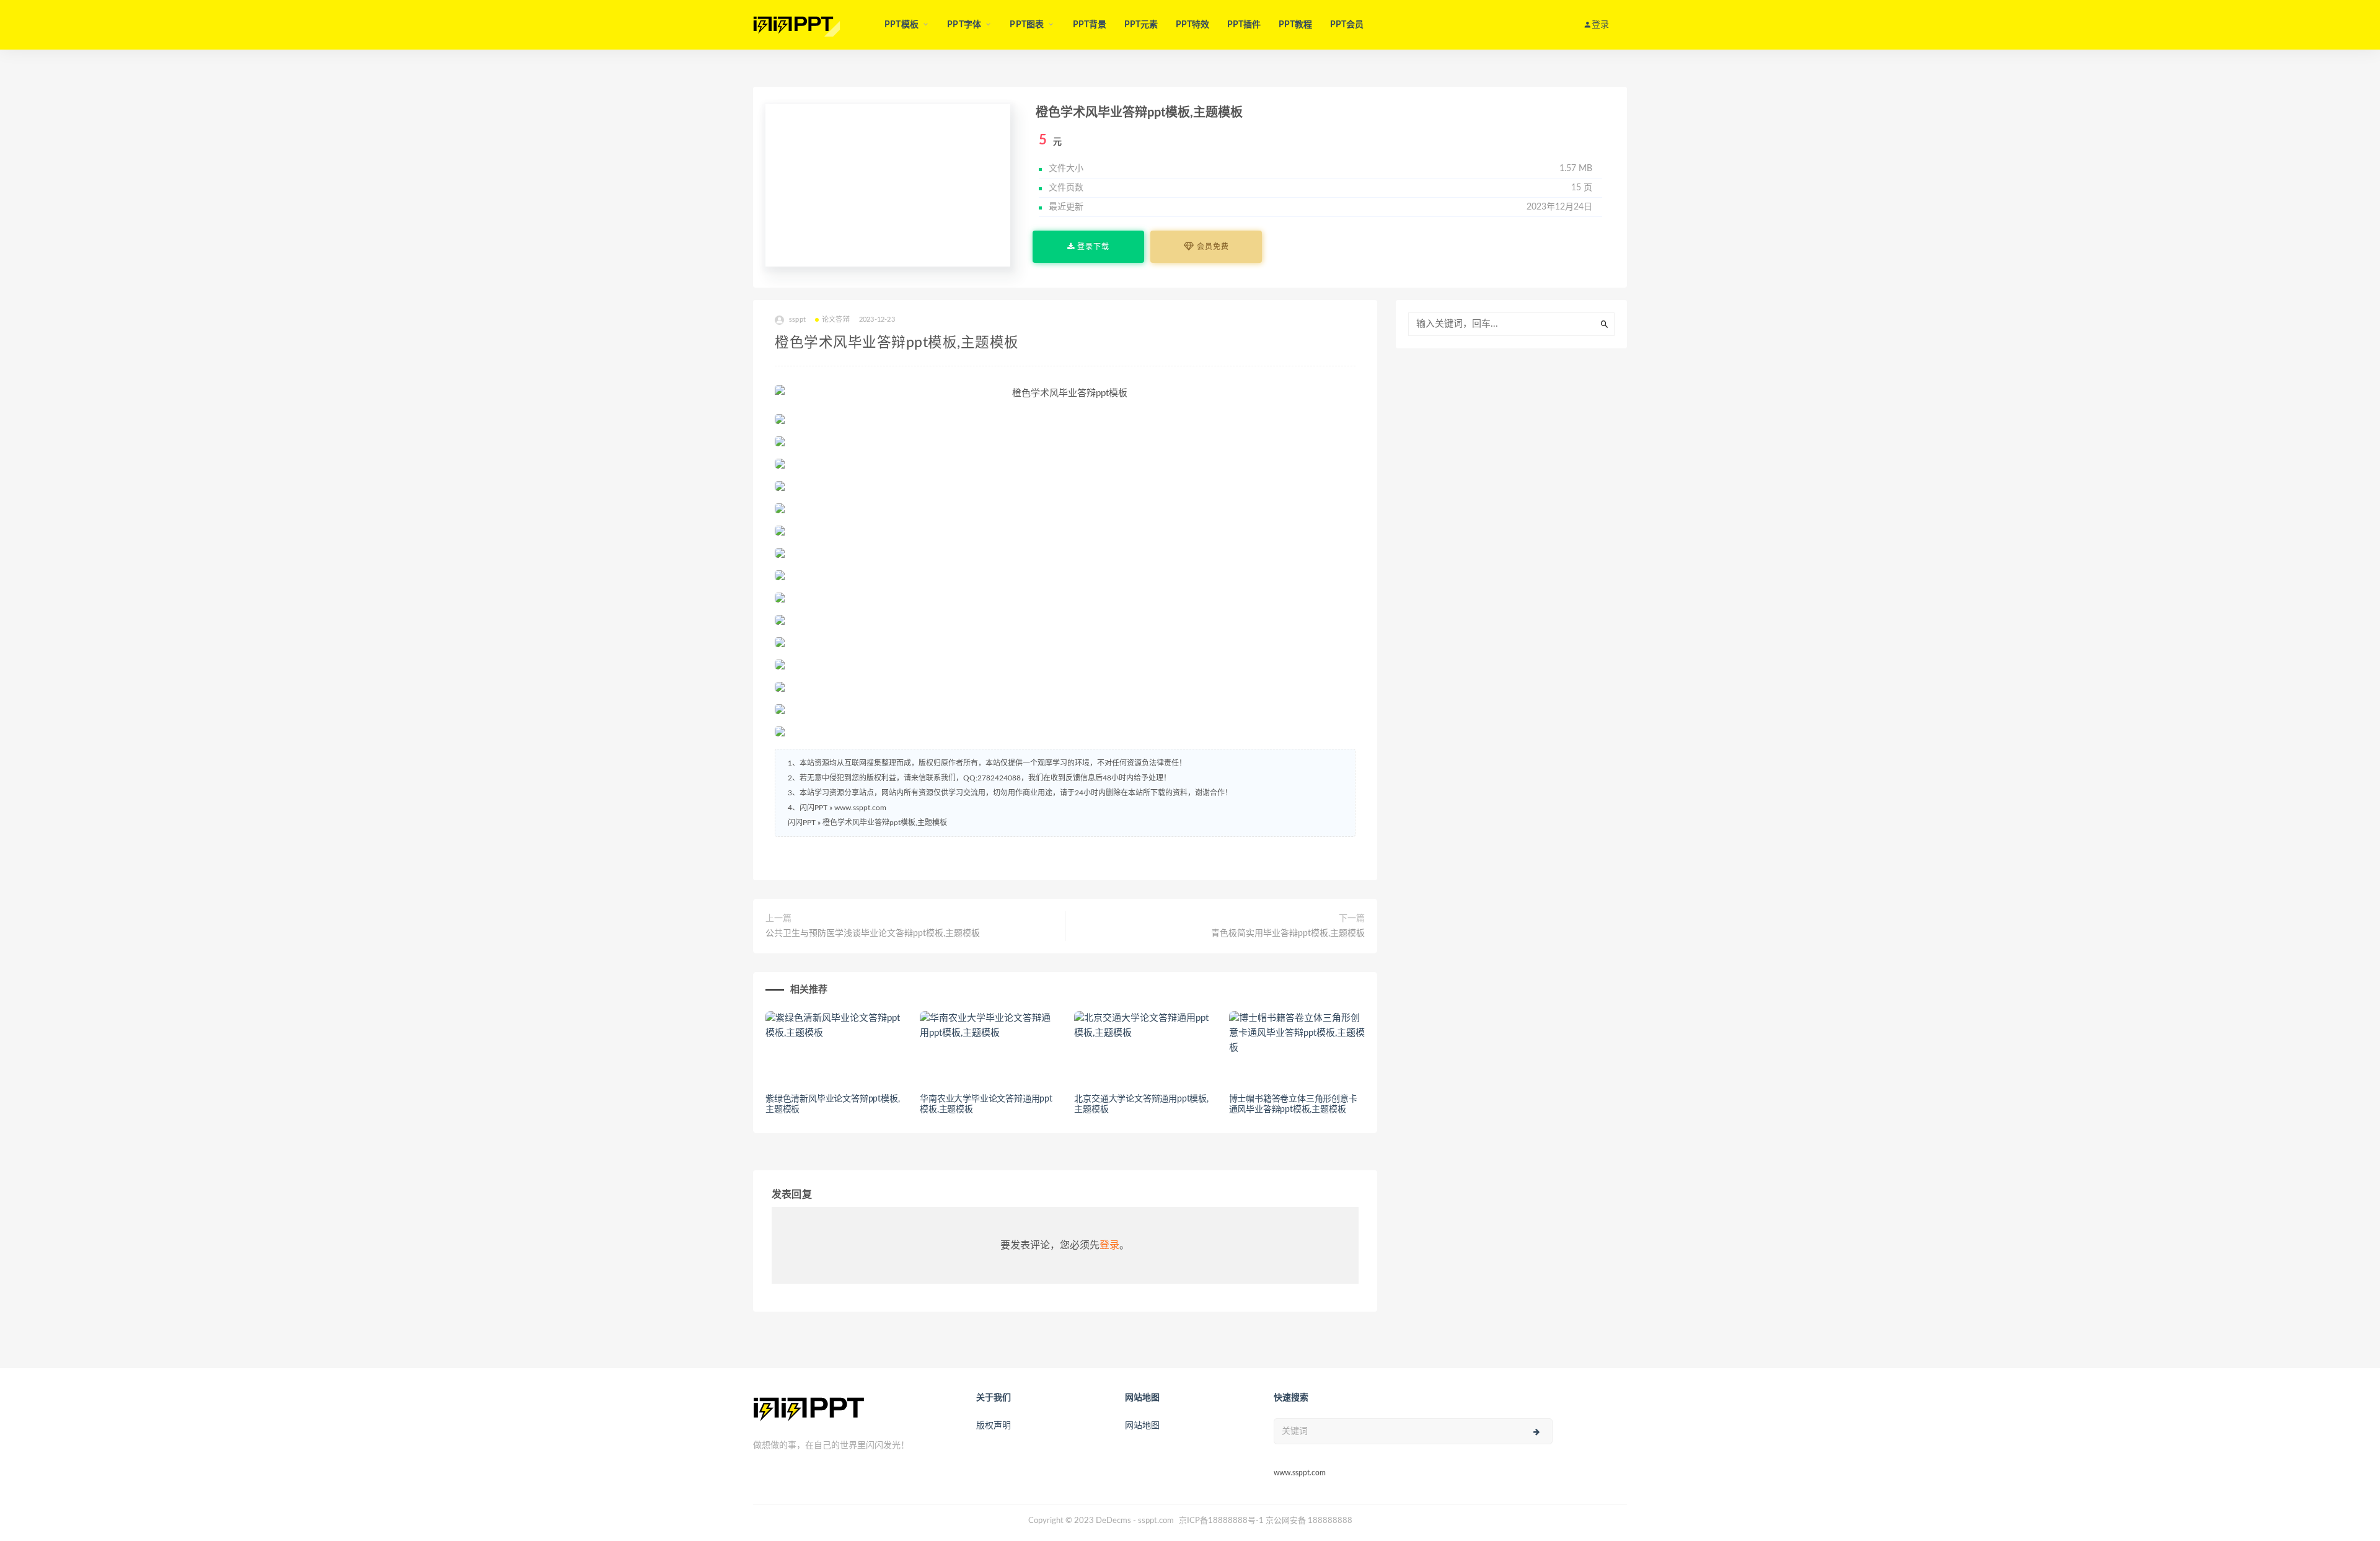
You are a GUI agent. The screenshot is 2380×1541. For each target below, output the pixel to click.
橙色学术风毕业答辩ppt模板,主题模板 (885, 823)
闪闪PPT (802, 823)
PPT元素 (1141, 25)
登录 (1109, 1245)
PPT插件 (1244, 25)
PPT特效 (1193, 25)
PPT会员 (1347, 25)
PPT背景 (1090, 25)
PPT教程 (1296, 25)
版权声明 (994, 1426)
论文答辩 (836, 320)
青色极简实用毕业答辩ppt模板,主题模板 (1288, 934)
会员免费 (1212, 247)
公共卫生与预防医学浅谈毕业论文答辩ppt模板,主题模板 (873, 934)
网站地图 (1142, 1426)
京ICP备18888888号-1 (1221, 1521)
